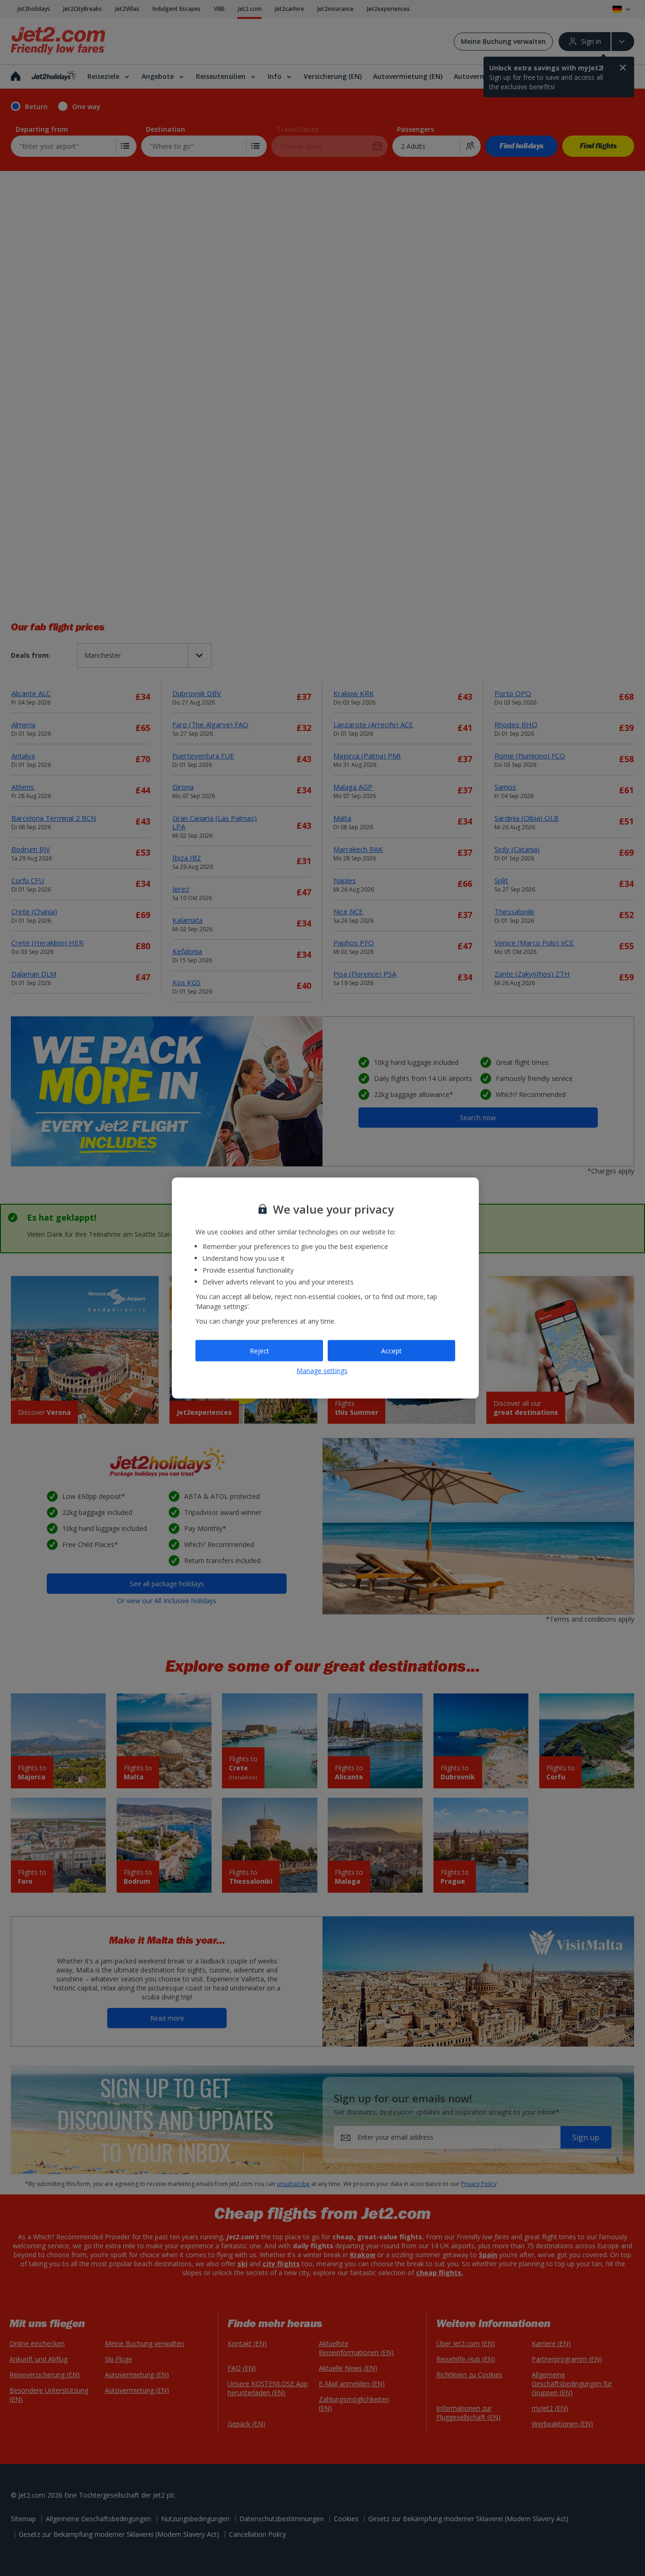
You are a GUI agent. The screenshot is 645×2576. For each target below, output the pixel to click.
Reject (259, 1350)
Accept (391, 1350)
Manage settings (322, 1370)
